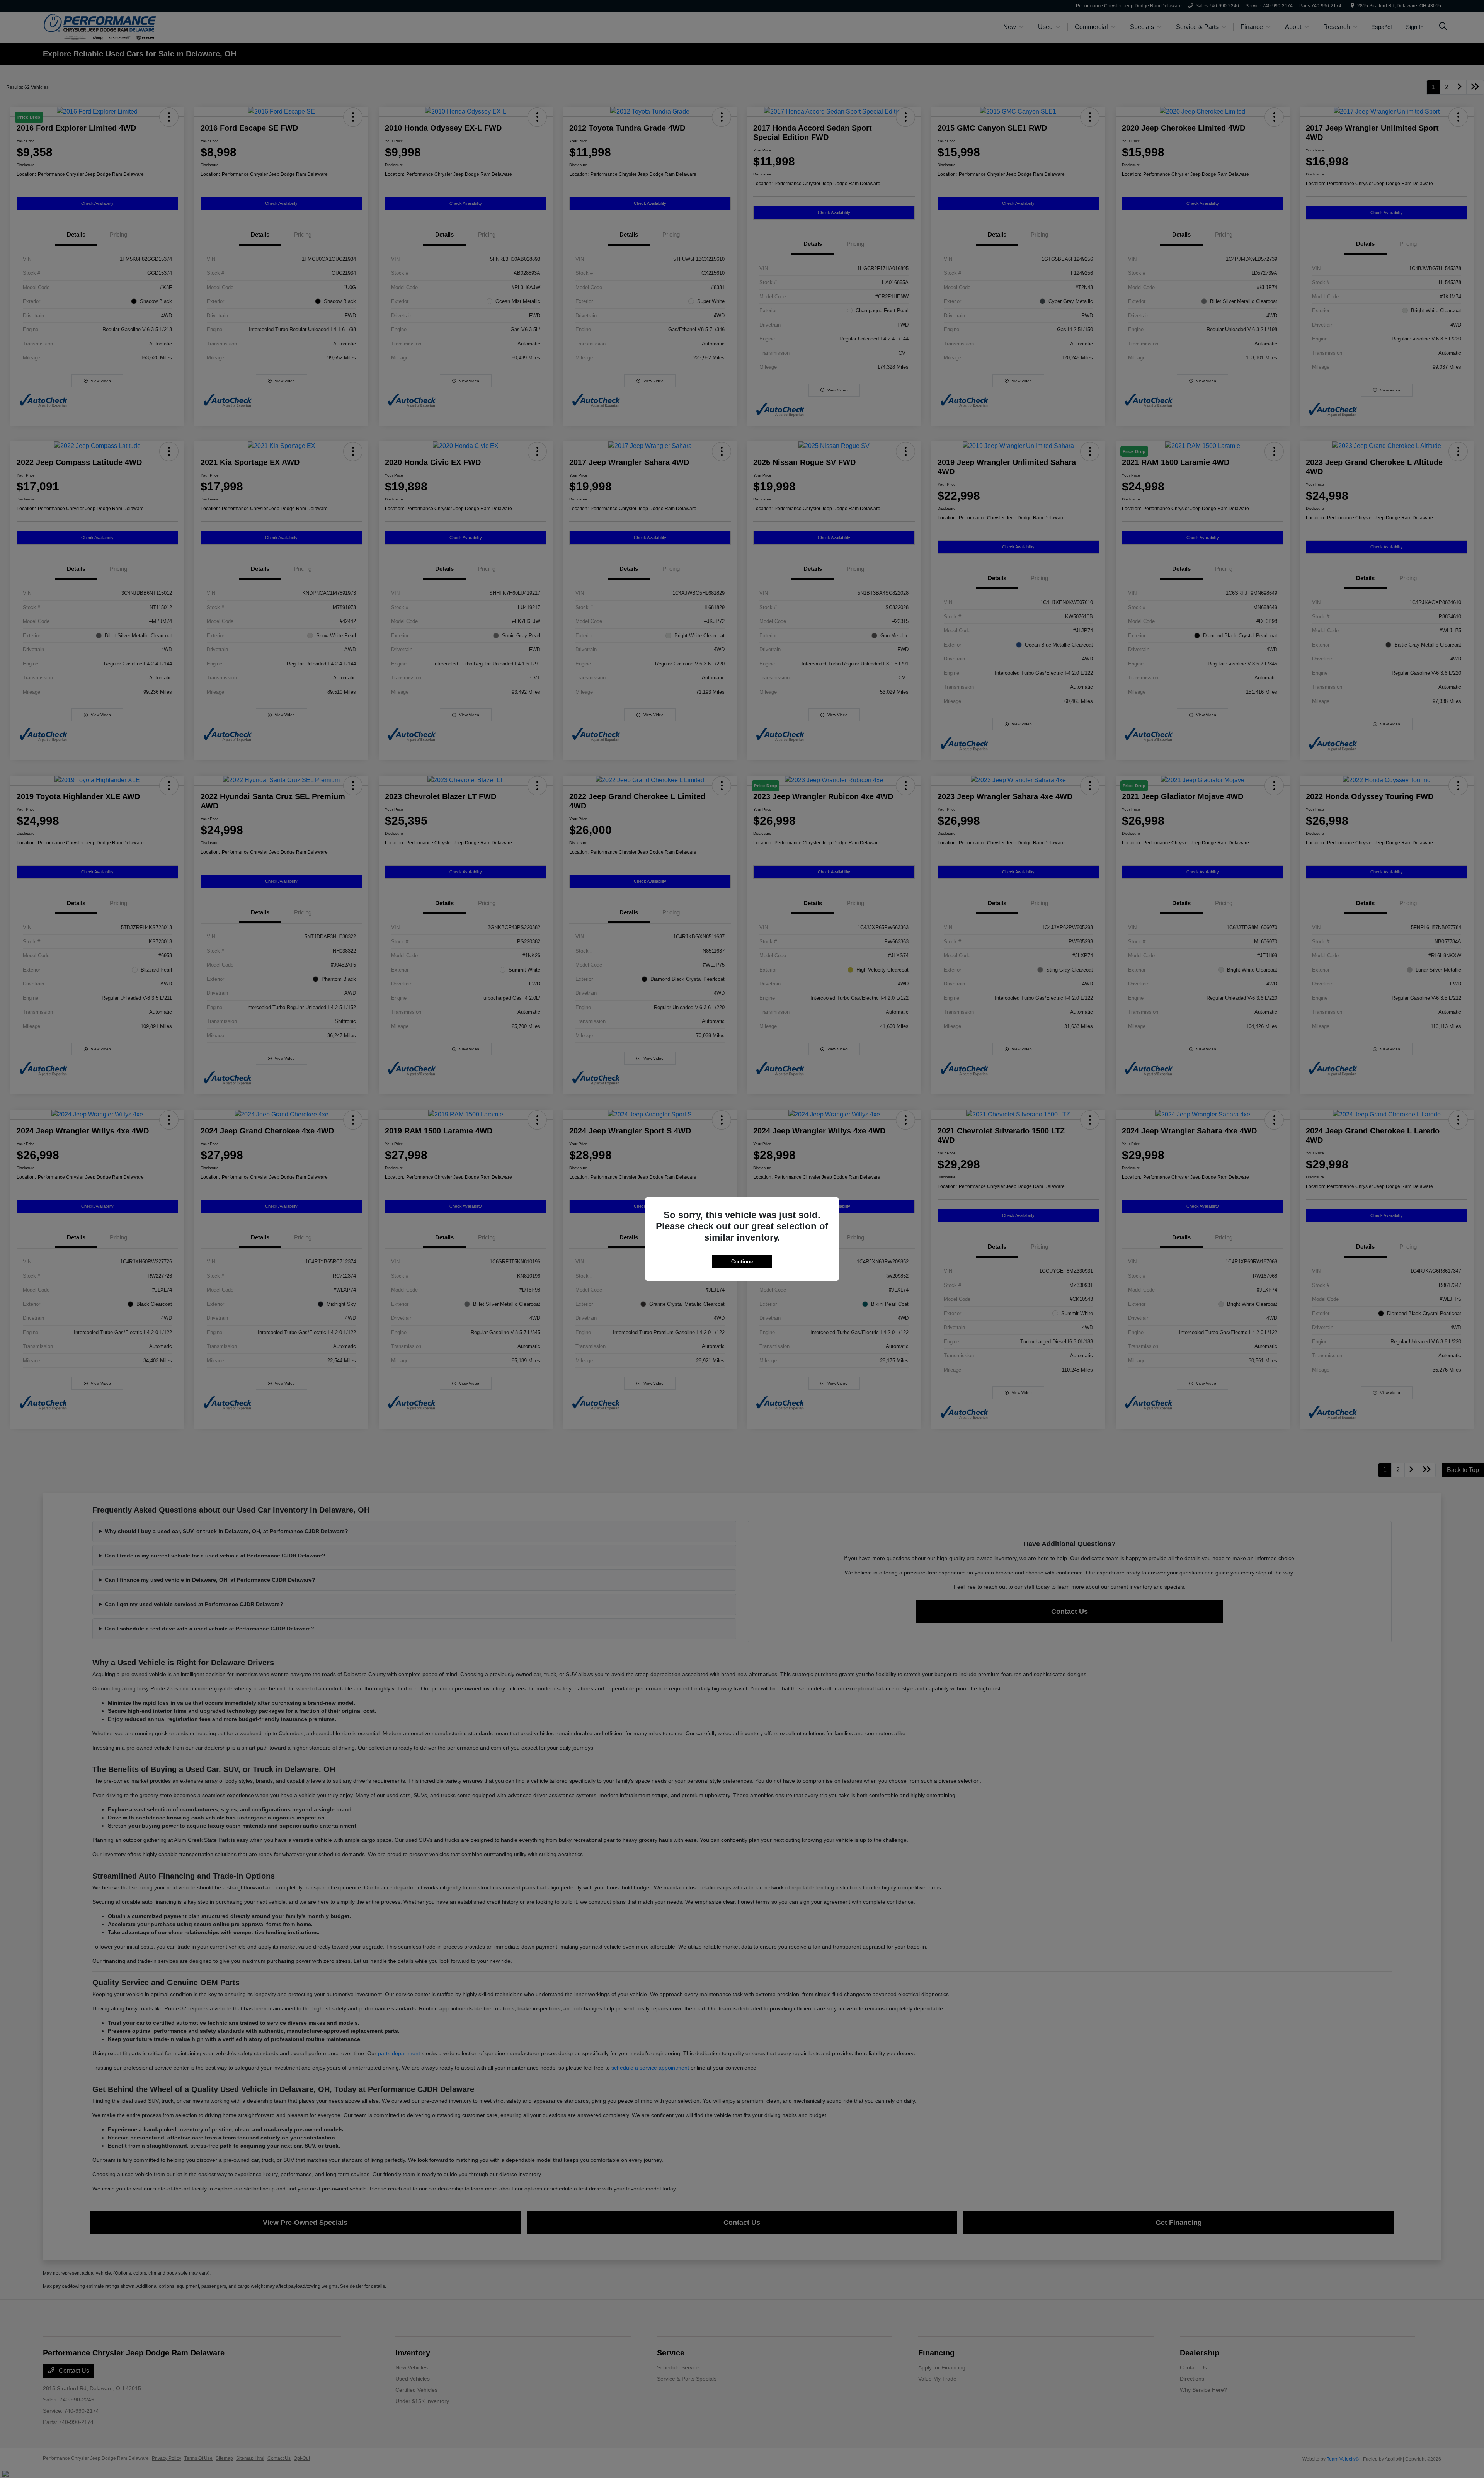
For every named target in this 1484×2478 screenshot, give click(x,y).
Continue (742, 1262)
